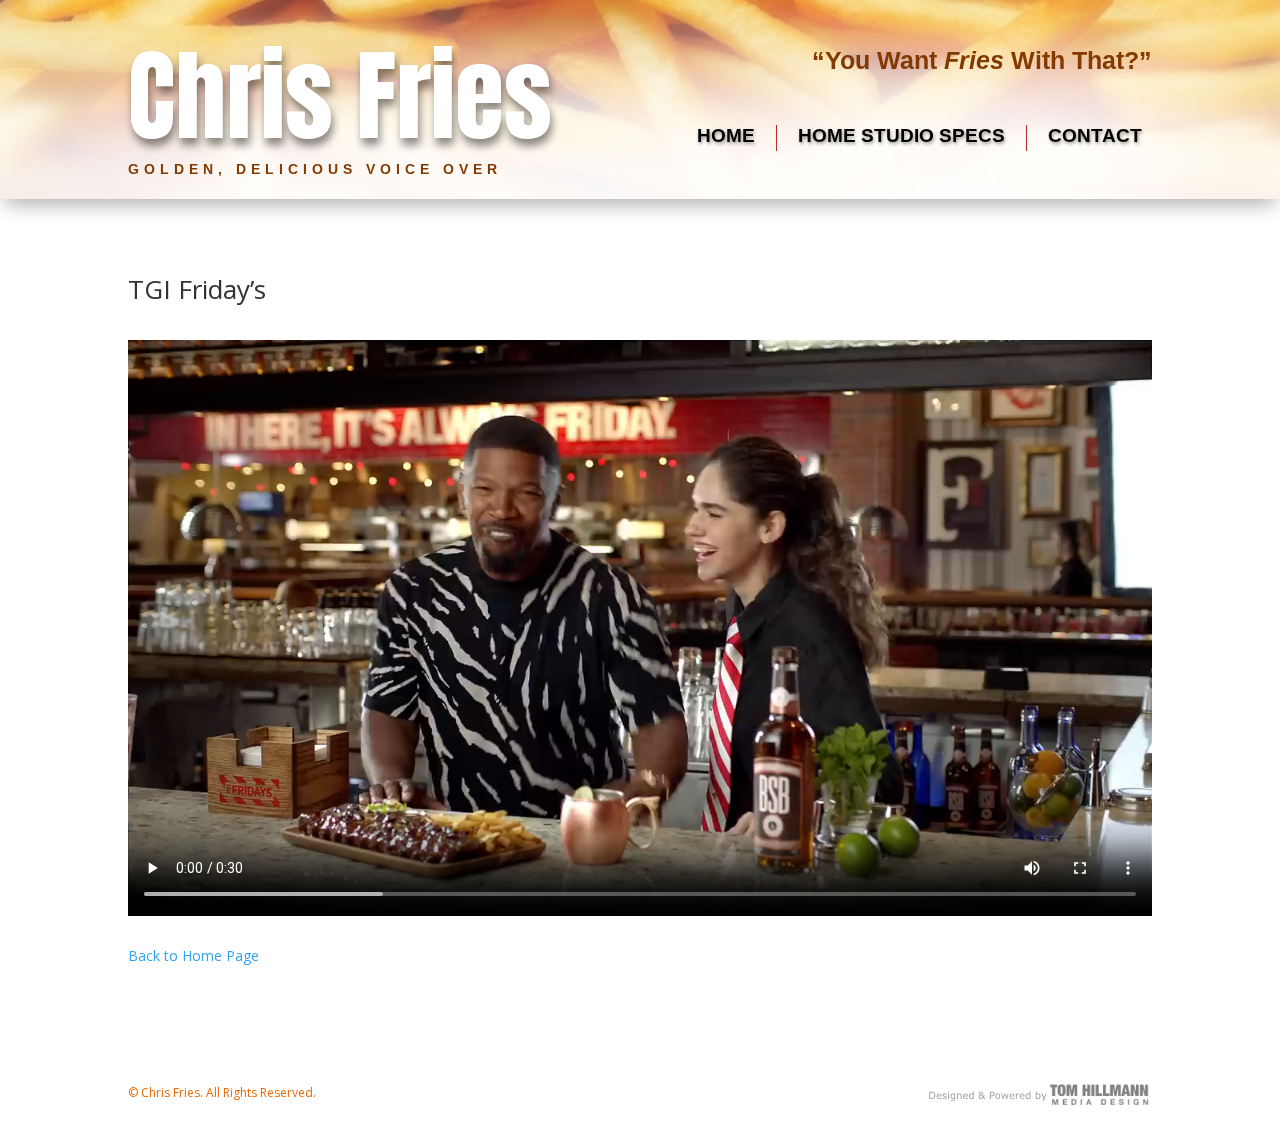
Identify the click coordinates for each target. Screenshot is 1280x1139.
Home (726, 135)
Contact (1095, 135)
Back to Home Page (193, 955)
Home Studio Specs (901, 135)
